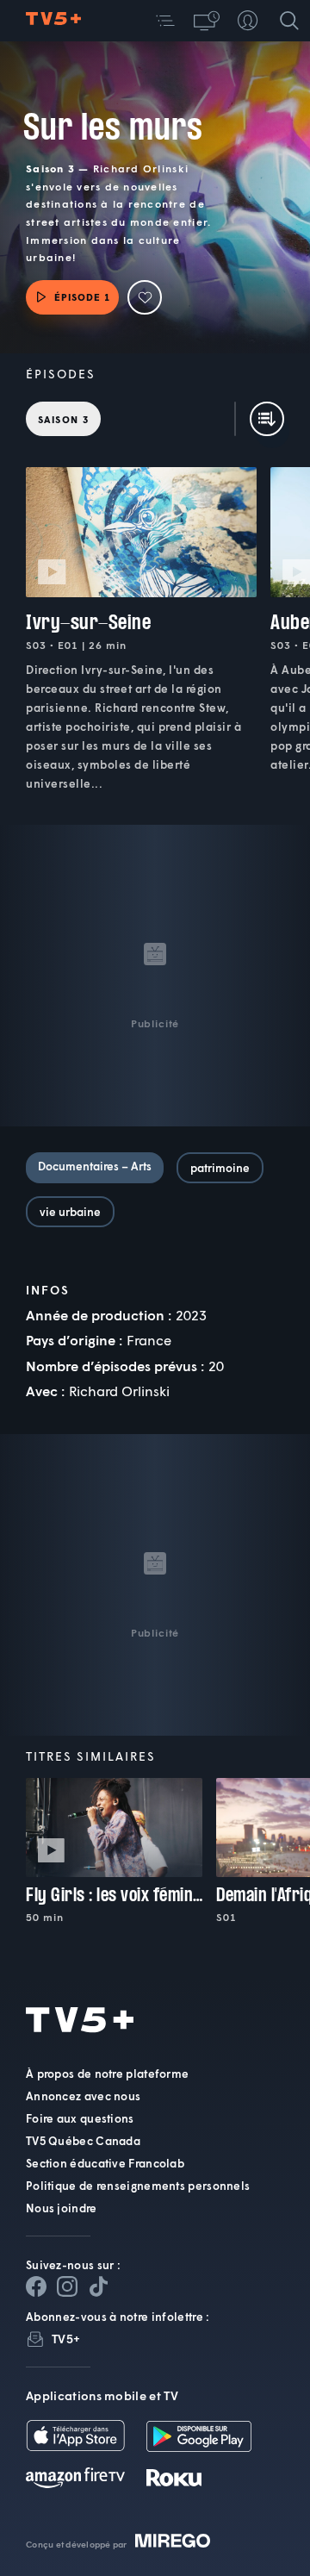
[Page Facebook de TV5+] (36, 2286)
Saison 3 (63, 419)
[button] (165, 21)
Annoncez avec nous (83, 2096)
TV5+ (66, 2339)
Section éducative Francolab (105, 2163)
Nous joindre (62, 2208)
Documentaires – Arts (95, 1166)
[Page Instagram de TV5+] (67, 2286)
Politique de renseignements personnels (138, 2186)
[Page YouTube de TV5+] (98, 2286)
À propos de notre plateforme (107, 2074)
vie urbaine (70, 1212)
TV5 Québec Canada (83, 2141)
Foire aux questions (80, 2118)
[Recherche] (289, 21)
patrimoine (220, 1168)
